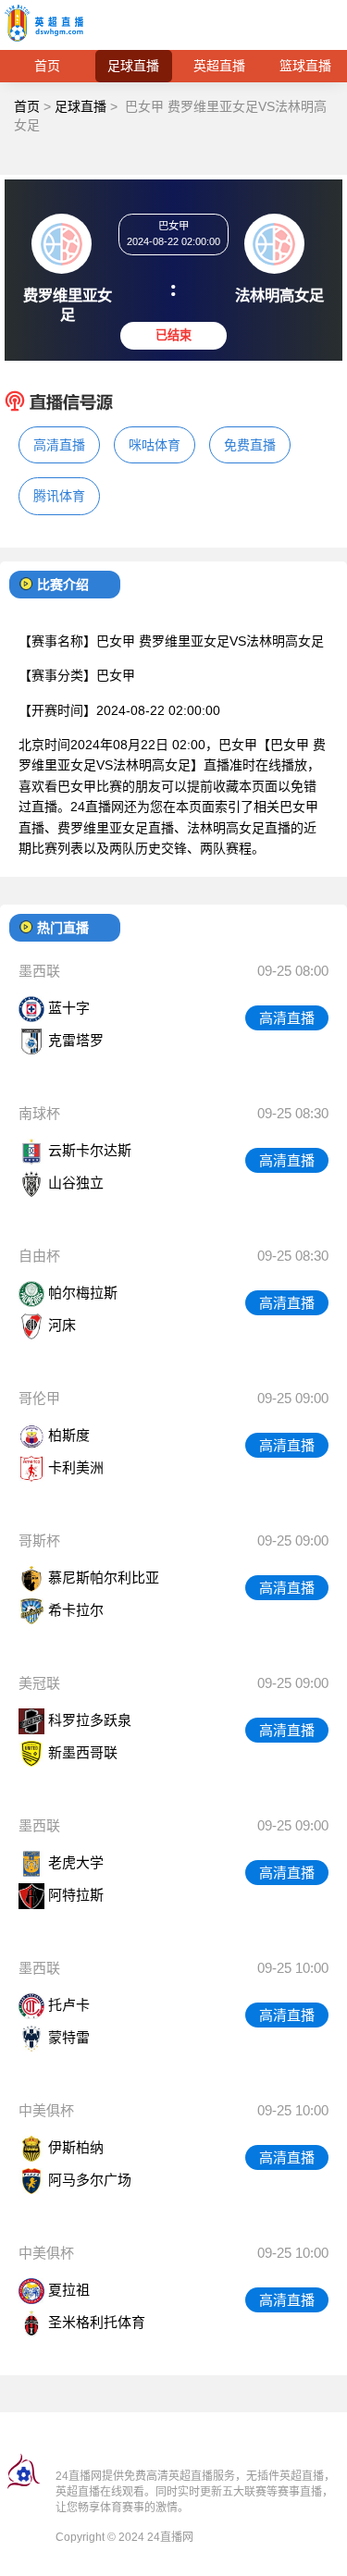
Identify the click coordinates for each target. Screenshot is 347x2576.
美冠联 (39, 1683)
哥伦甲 (39, 1398)
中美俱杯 (46, 2110)
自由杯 (39, 1256)
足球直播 (133, 66)
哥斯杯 (39, 1541)
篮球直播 (305, 66)
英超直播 (219, 66)
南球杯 (39, 1113)
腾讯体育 (59, 496)
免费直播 (250, 445)
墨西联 (39, 971)
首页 (47, 66)
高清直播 (59, 445)
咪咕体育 (155, 445)
